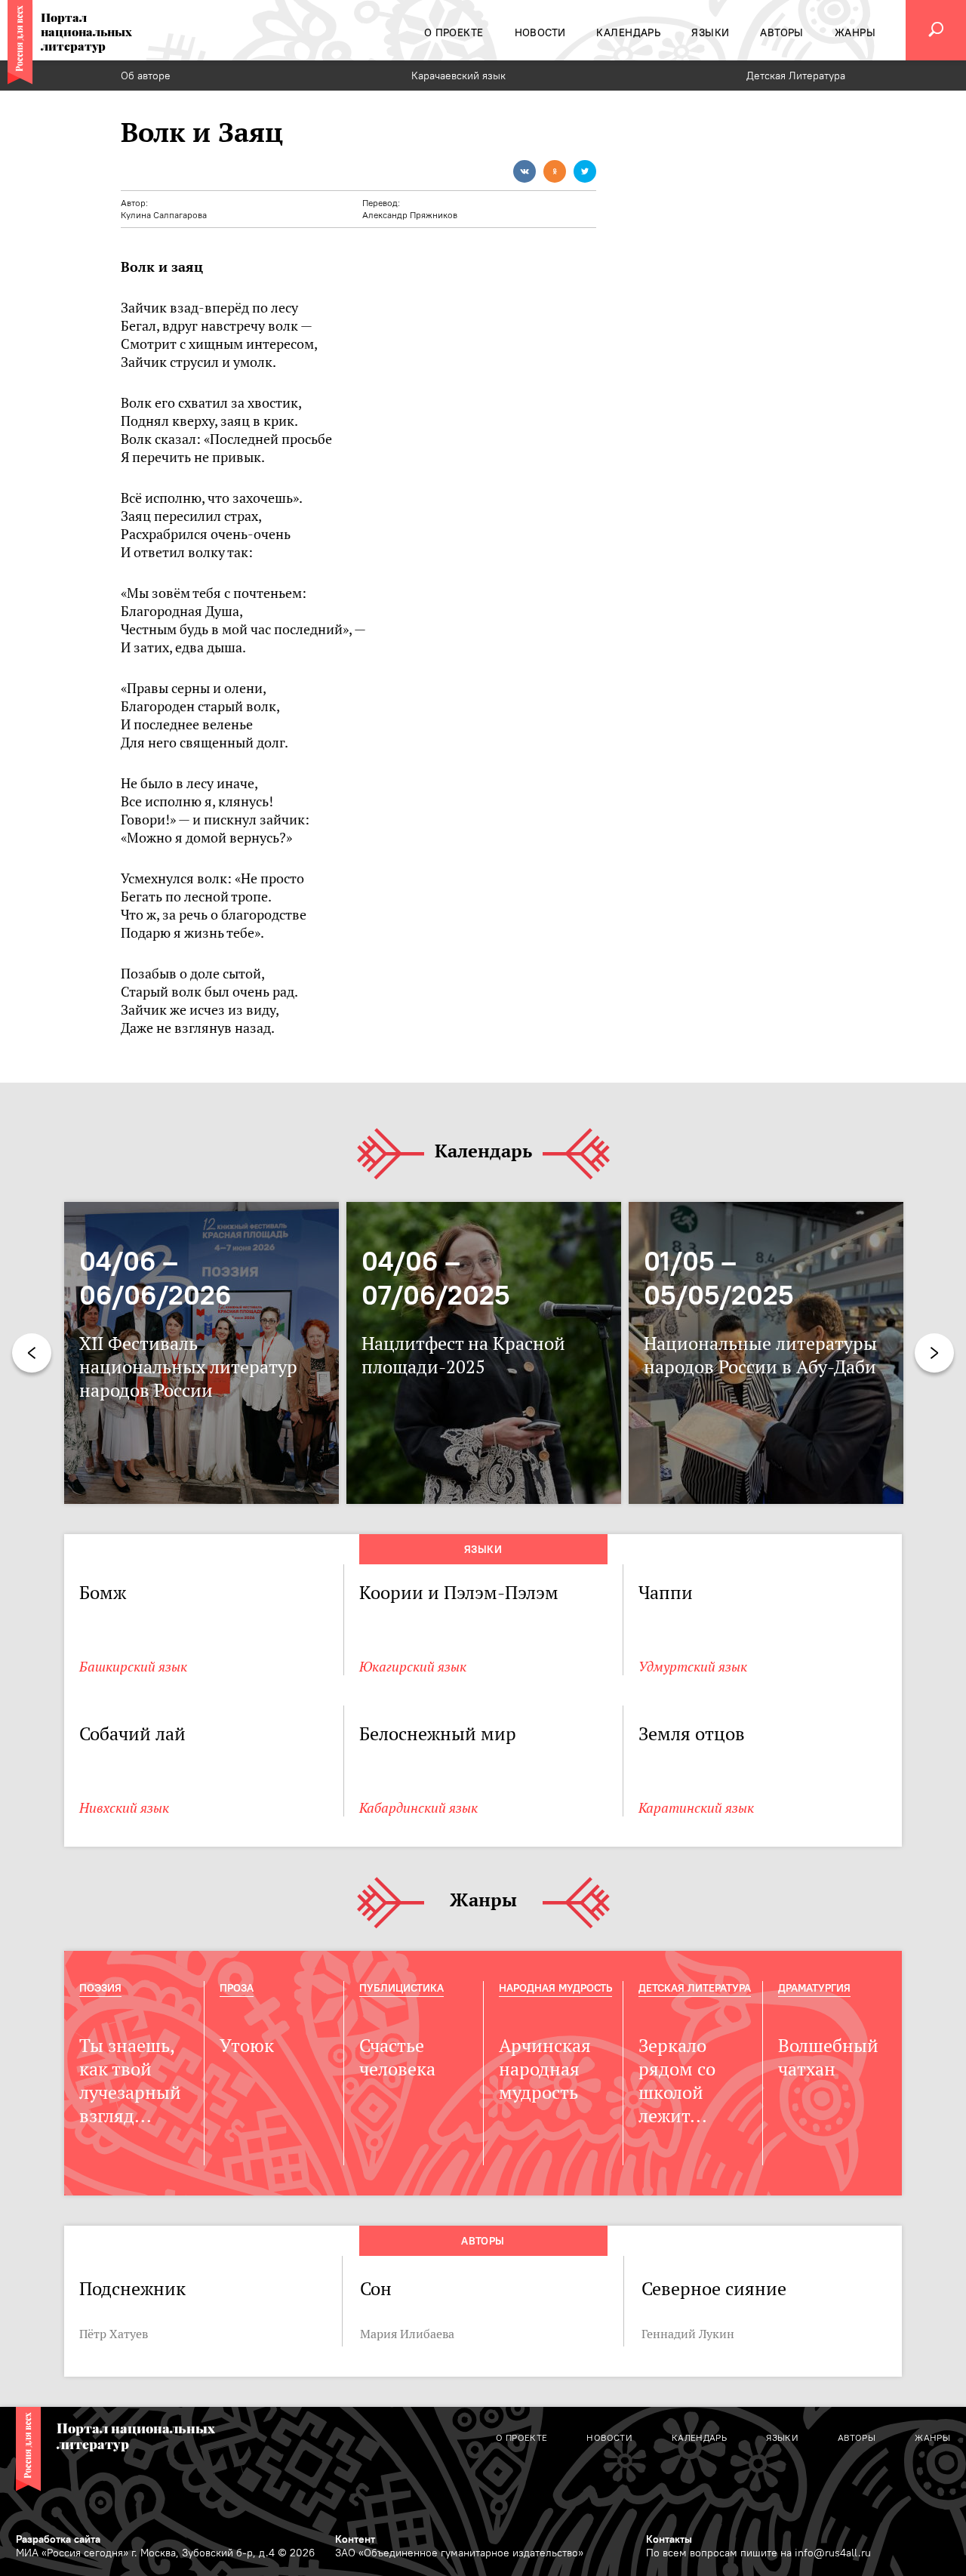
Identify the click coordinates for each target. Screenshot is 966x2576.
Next (934, 1353)
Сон (376, 2289)
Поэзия (100, 1988)
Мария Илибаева (407, 2334)
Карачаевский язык (458, 75)
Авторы (483, 2241)
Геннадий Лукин (688, 2334)
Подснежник (132, 2289)
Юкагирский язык (413, 1667)
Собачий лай (132, 1734)
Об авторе (146, 75)
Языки (483, 1549)
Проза (237, 1988)
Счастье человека (397, 2057)
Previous (32, 1353)
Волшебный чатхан (828, 2057)
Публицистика (401, 1988)
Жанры (483, 1901)
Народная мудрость (555, 1988)
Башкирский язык (133, 1667)
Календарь (483, 1152)
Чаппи (666, 1593)
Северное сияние (714, 2289)
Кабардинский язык (418, 1808)
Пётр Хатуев (114, 2334)
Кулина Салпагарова (164, 215)
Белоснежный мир (438, 1734)
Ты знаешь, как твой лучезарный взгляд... (130, 2081)
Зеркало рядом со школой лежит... (677, 2081)
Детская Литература (796, 75)
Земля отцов (692, 1734)
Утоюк (247, 2046)
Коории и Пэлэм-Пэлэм (459, 1593)
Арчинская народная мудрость (545, 2069)
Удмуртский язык (693, 1667)
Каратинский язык (696, 1808)
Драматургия (814, 1988)
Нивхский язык (124, 1808)
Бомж (103, 1593)
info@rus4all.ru (833, 2553)
